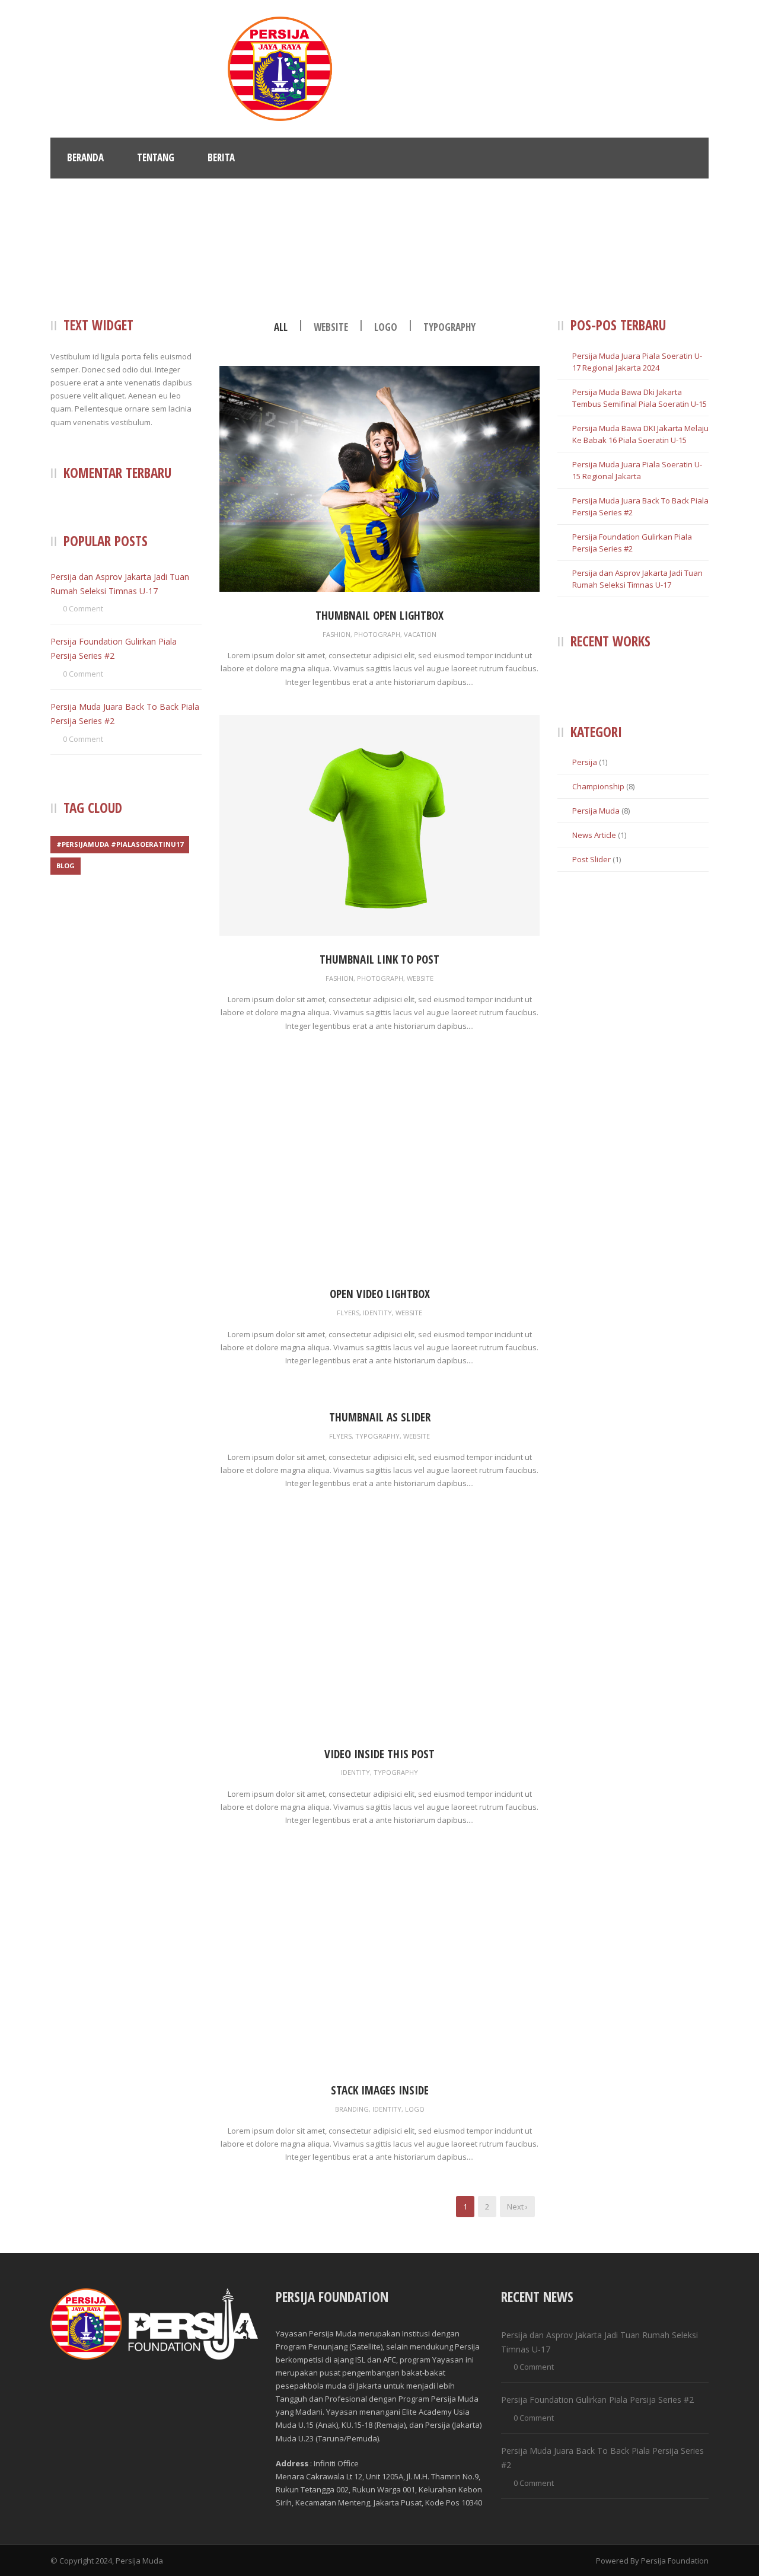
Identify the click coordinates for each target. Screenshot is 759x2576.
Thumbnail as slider (380, 1417)
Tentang (156, 157)
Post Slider (591, 859)
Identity (377, 1313)
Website (331, 327)
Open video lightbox (380, 1294)
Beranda (85, 157)
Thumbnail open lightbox (379, 616)
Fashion (337, 634)
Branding (352, 2109)
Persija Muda (596, 811)
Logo (386, 327)
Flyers (348, 1313)
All (281, 327)
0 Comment (83, 608)
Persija (585, 762)
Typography (449, 327)
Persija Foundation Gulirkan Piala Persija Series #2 (597, 2400)
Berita (221, 157)
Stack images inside (380, 2090)
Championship (598, 786)
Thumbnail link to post (379, 959)
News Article (594, 835)
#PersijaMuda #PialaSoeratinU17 (120, 844)
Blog (66, 865)
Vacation (420, 634)
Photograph (377, 634)
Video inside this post (379, 1754)
